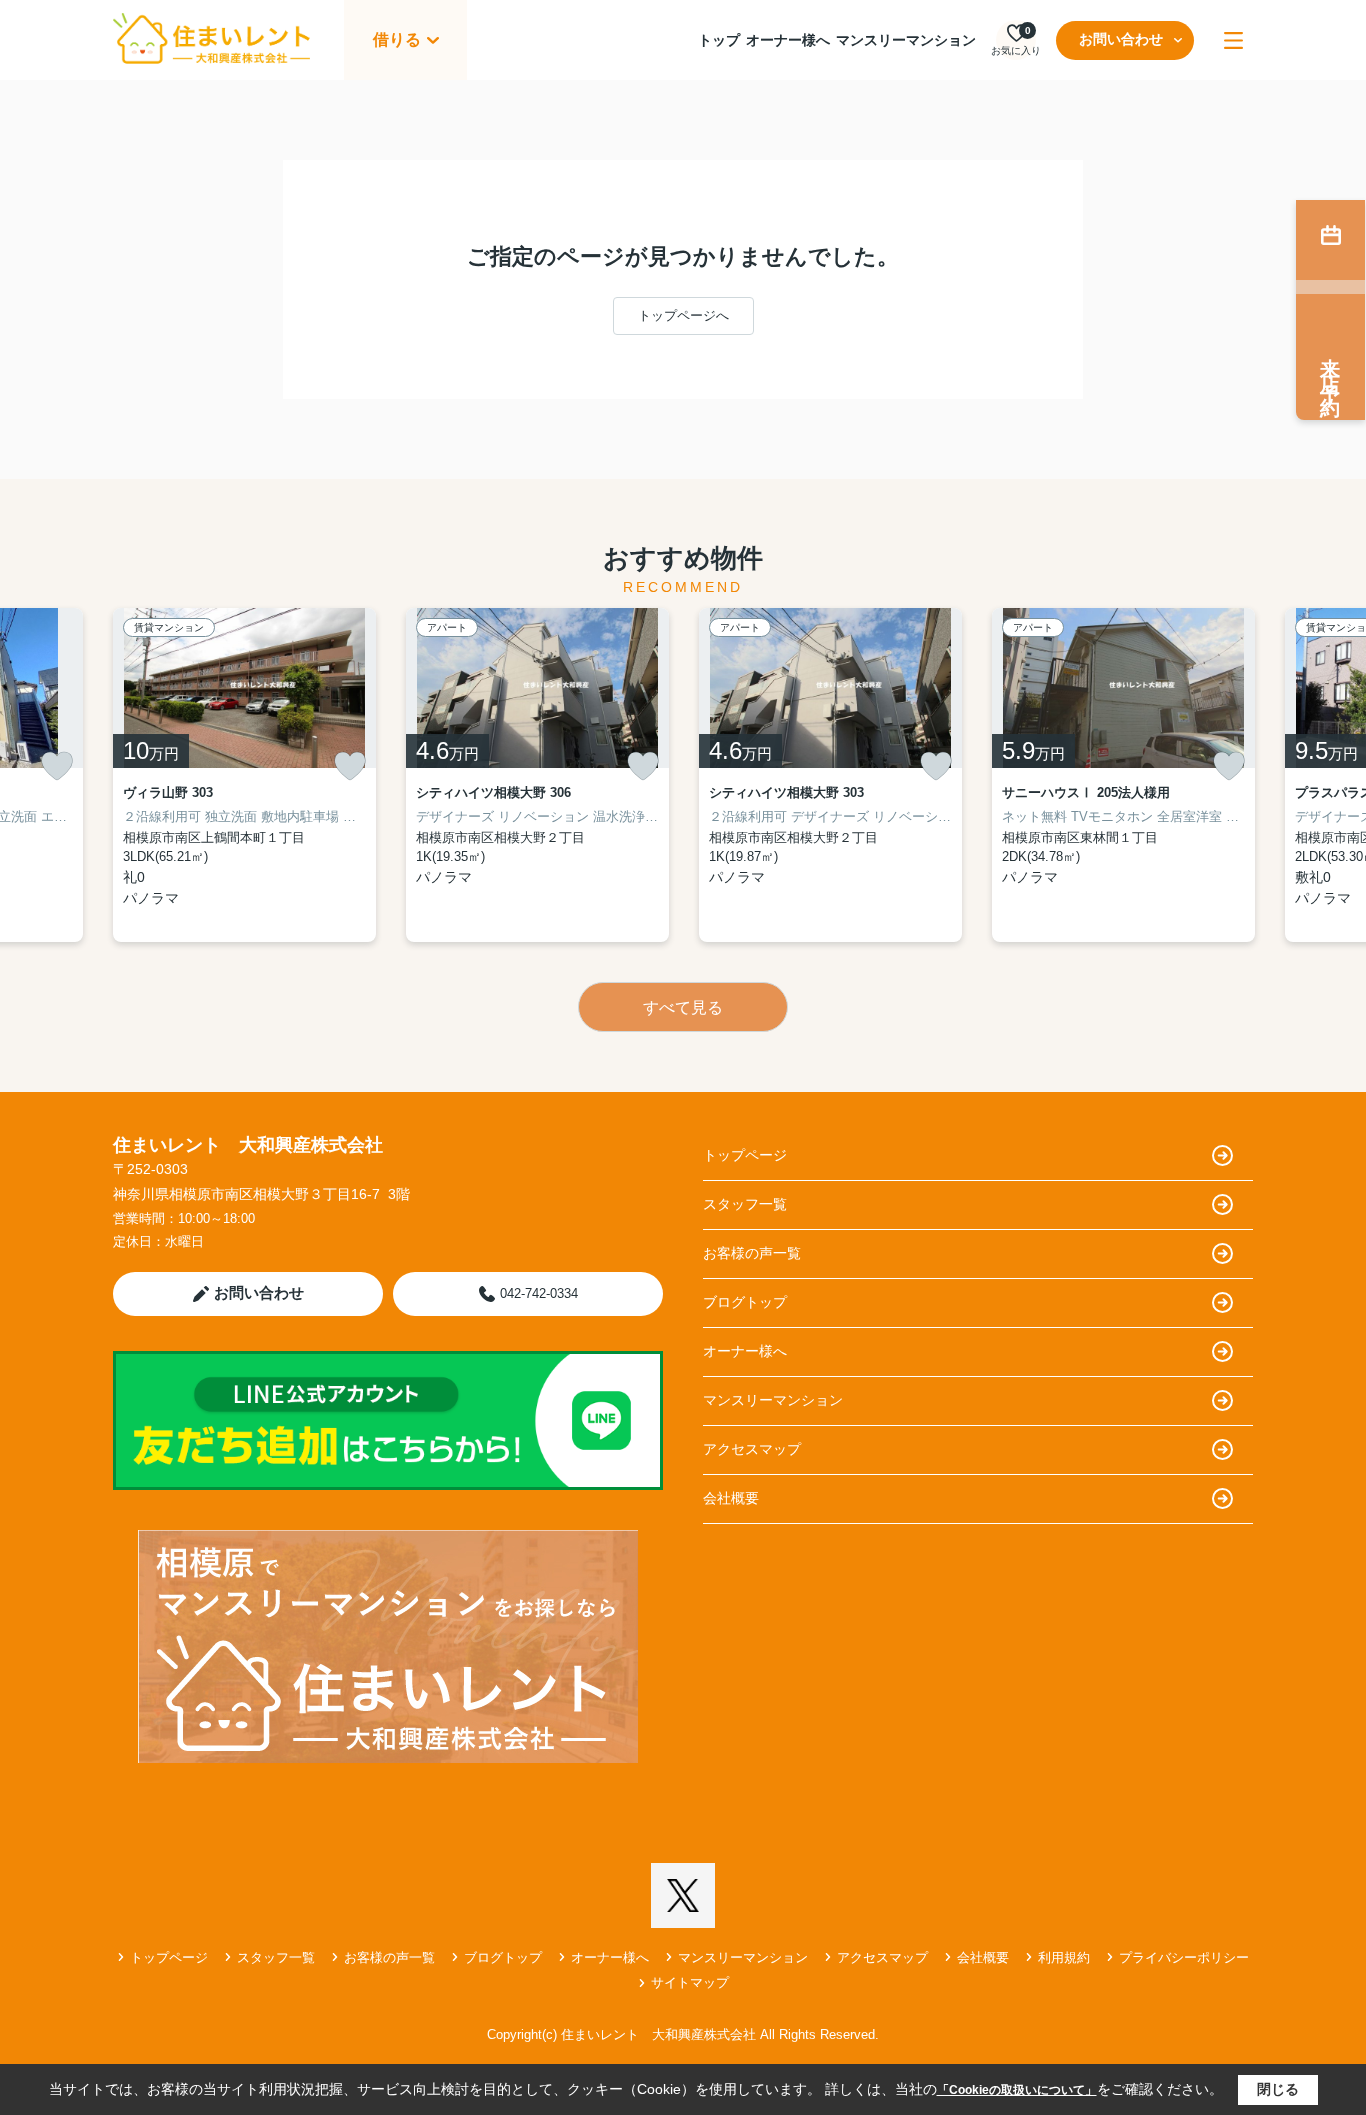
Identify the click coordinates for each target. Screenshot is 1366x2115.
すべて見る (683, 1007)
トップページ (745, 1155)
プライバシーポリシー (1184, 1957)
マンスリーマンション (906, 40)
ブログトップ (745, 1302)
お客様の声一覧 (752, 1253)
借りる (397, 39)
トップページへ (683, 315)
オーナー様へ (788, 40)
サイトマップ (690, 1982)
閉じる (1278, 2089)
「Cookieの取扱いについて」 (1017, 2090)
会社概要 (731, 1498)
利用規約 (1064, 1957)
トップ (719, 40)
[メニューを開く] (1233, 40)
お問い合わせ (1121, 39)
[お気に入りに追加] (57, 766)
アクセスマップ (752, 1449)
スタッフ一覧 (745, 1204)
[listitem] (244, 775)
